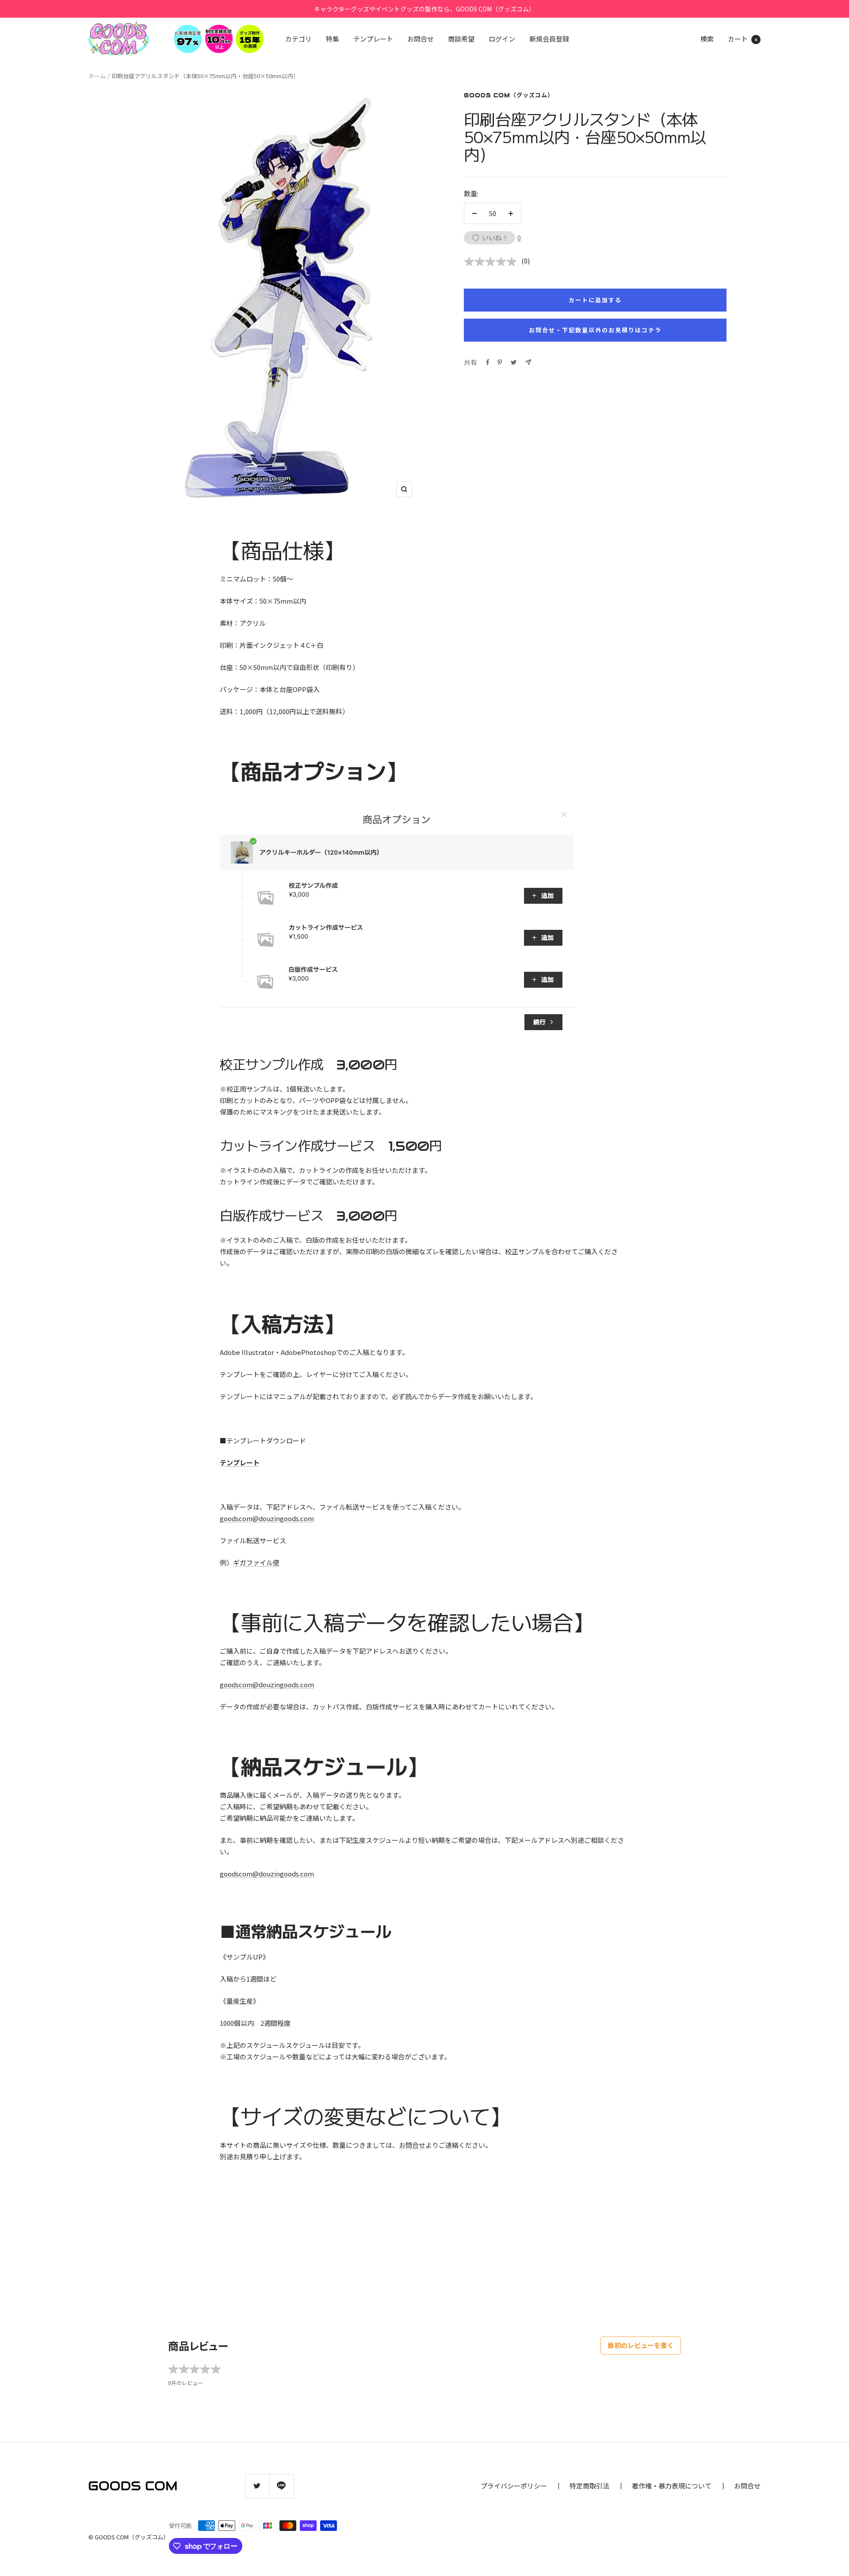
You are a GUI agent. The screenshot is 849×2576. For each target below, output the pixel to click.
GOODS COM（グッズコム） (509, 95)
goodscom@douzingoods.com (267, 1518)
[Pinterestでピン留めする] (500, 362)
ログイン (502, 39)
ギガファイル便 (256, 1562)
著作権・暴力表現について (672, 2486)
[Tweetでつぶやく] (514, 362)
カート (742, 39)
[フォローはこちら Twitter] (257, 2486)
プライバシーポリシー (514, 2486)
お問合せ (421, 39)
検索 (707, 39)
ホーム (97, 76)
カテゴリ (298, 39)
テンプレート (373, 39)
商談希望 (461, 39)
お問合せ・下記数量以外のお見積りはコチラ (595, 330)
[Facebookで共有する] (488, 362)
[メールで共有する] (528, 362)
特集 (333, 39)
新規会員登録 (549, 39)
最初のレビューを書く (641, 2345)
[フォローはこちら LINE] (281, 2486)
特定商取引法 (589, 2486)
